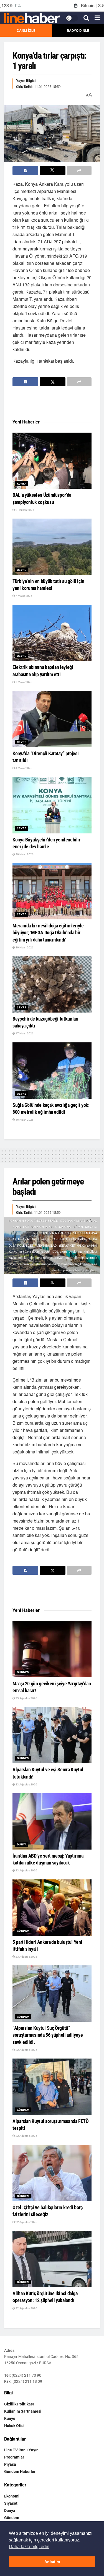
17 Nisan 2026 (24, 1033)
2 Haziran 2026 (25, 510)
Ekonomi (12, 2496)
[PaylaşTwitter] (53, 171)
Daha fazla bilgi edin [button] (29, 2547)
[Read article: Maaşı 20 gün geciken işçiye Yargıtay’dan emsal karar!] (52, 1649)
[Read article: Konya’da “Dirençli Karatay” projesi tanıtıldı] (52, 719)
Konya (22, 484)
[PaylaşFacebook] (25, 171)
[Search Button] (86, 18)
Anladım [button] (52, 2562)
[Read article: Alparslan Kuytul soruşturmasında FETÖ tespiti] (52, 2087)
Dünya (22, 1844)
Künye (10, 2418)
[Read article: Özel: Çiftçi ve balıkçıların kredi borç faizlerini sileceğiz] (52, 2173)
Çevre (22, 570)
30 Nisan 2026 (24, 854)
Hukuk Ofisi (14, 2426)
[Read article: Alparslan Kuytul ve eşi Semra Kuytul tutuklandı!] (52, 1735)
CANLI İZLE (26, 31)
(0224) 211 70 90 (26, 2375)
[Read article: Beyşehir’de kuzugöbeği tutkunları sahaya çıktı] (52, 984)
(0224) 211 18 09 (27, 2381)
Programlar (14, 2457)
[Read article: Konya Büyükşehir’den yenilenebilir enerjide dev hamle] (52, 805)
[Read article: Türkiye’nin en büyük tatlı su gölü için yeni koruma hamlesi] (52, 547)
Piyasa (10, 2464)
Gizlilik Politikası (19, 2404)
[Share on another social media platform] (79, 171)
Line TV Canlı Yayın (21, 2450)
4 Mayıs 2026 (24, 768)
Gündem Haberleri (20, 2472)
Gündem (23, 1672)
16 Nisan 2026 (24, 1120)
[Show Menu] (97, 18)
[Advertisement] (57, 403)
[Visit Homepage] (32, 18)
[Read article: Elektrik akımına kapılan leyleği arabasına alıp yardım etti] (52, 633)
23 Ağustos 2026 (26, 1698)
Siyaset (11, 2503)
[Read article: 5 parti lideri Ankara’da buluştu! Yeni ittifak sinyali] (52, 1908)
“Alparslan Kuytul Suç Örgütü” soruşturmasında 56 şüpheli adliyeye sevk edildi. (48, 2035)
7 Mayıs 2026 (24, 596)
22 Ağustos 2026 (26, 2050)
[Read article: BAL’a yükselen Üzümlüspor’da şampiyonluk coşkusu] (52, 461)
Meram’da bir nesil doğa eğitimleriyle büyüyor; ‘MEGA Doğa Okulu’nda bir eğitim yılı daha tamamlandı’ (48, 933)
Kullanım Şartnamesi (23, 2411)
